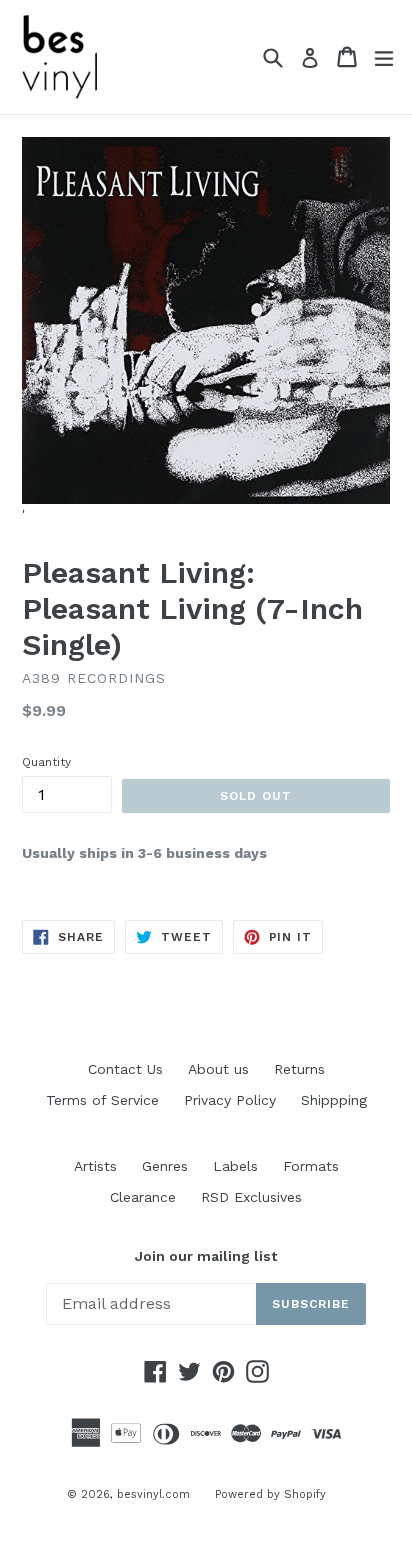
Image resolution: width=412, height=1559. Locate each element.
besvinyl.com (153, 1494)
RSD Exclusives (251, 1197)
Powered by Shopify (270, 1494)
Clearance (143, 1197)
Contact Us (125, 1069)
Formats (311, 1166)
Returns (299, 1069)
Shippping (334, 1100)
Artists (95, 1166)
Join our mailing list (206, 1256)
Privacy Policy (230, 1100)
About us (218, 1069)
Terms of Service (102, 1100)
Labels (235, 1166)
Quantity (46, 762)
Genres (165, 1166)
